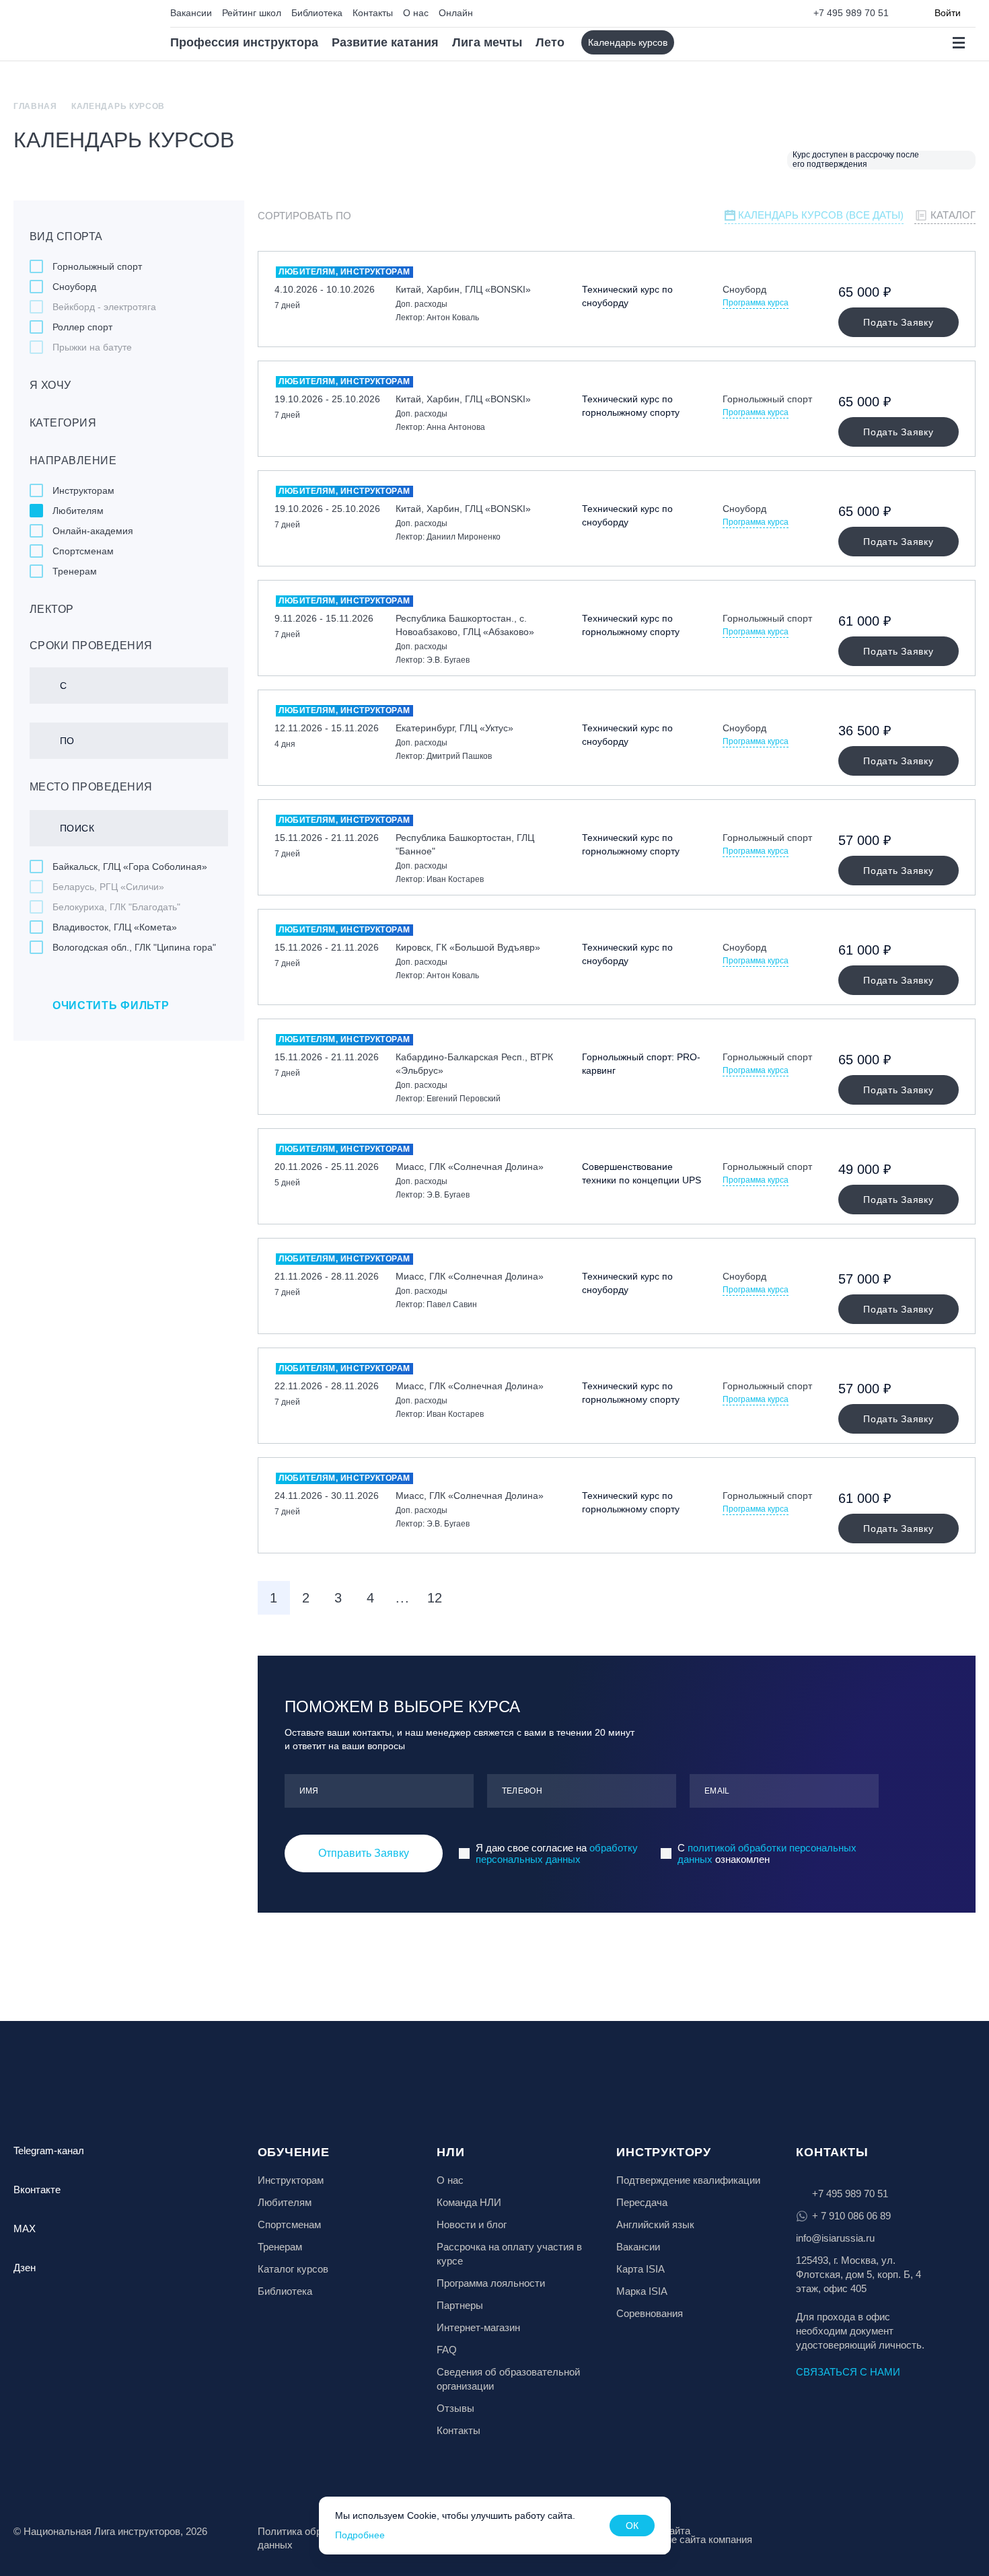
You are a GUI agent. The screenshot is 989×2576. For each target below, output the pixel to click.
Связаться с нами (848, 2372)
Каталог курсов (293, 2269)
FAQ (447, 2350)
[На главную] (72, 31)
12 (435, 1598)
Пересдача (642, 2202)
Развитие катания (385, 42)
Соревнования (650, 2313)
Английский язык (655, 2224)
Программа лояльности (491, 2283)
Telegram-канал (49, 2150)
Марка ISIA (642, 2291)
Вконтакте (37, 2189)
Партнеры (460, 2305)
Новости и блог (472, 2224)
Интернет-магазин (478, 2327)
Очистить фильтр (111, 1005)
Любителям (285, 2202)
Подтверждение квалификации (688, 2180)
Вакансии (191, 13)
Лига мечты (487, 42)
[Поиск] (696, 43)
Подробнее (360, 2535)
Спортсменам (289, 2224)
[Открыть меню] (958, 43)
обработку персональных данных (557, 1853)
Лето (550, 42)
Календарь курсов (628, 42)
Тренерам (280, 2247)
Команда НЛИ (469, 2202)
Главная (35, 106)
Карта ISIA (640, 2269)
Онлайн (456, 13)
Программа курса (756, 303)
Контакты (373, 13)
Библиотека (317, 13)
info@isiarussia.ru (835, 2238)
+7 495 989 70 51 (851, 13)
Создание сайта (653, 2531)
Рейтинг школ (252, 13)
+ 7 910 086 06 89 (851, 2216)
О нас (416, 13)
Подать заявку (898, 322)
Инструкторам (291, 2180)
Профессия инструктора (244, 42)
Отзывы (455, 2408)
